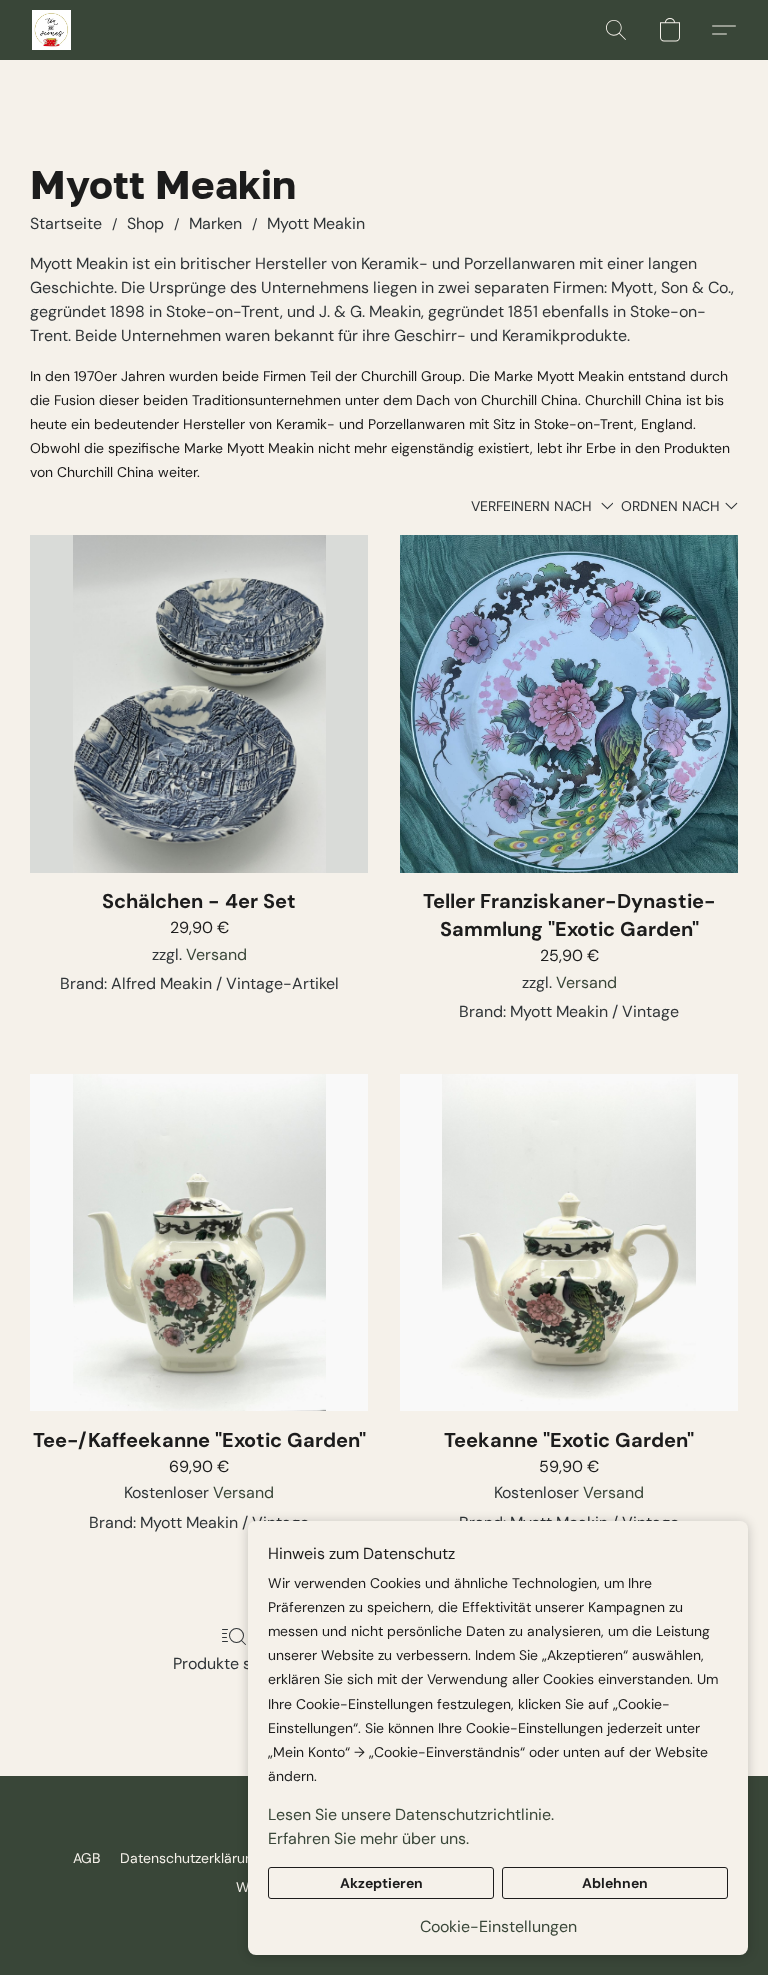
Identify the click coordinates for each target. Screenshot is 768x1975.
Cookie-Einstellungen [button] (498, 1926)
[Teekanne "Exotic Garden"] (569, 1243)
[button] (51, 30)
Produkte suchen (234, 1663)
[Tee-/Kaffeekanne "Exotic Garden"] (199, 1243)
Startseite (66, 223)
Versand (216, 954)
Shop (145, 223)
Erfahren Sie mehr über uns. (368, 1838)
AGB (86, 1858)
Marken (215, 223)
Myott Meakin (316, 223)
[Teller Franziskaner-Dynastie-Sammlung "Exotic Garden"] (569, 704)
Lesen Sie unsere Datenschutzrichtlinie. (411, 1814)
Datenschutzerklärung (190, 1858)
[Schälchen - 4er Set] (199, 704)
